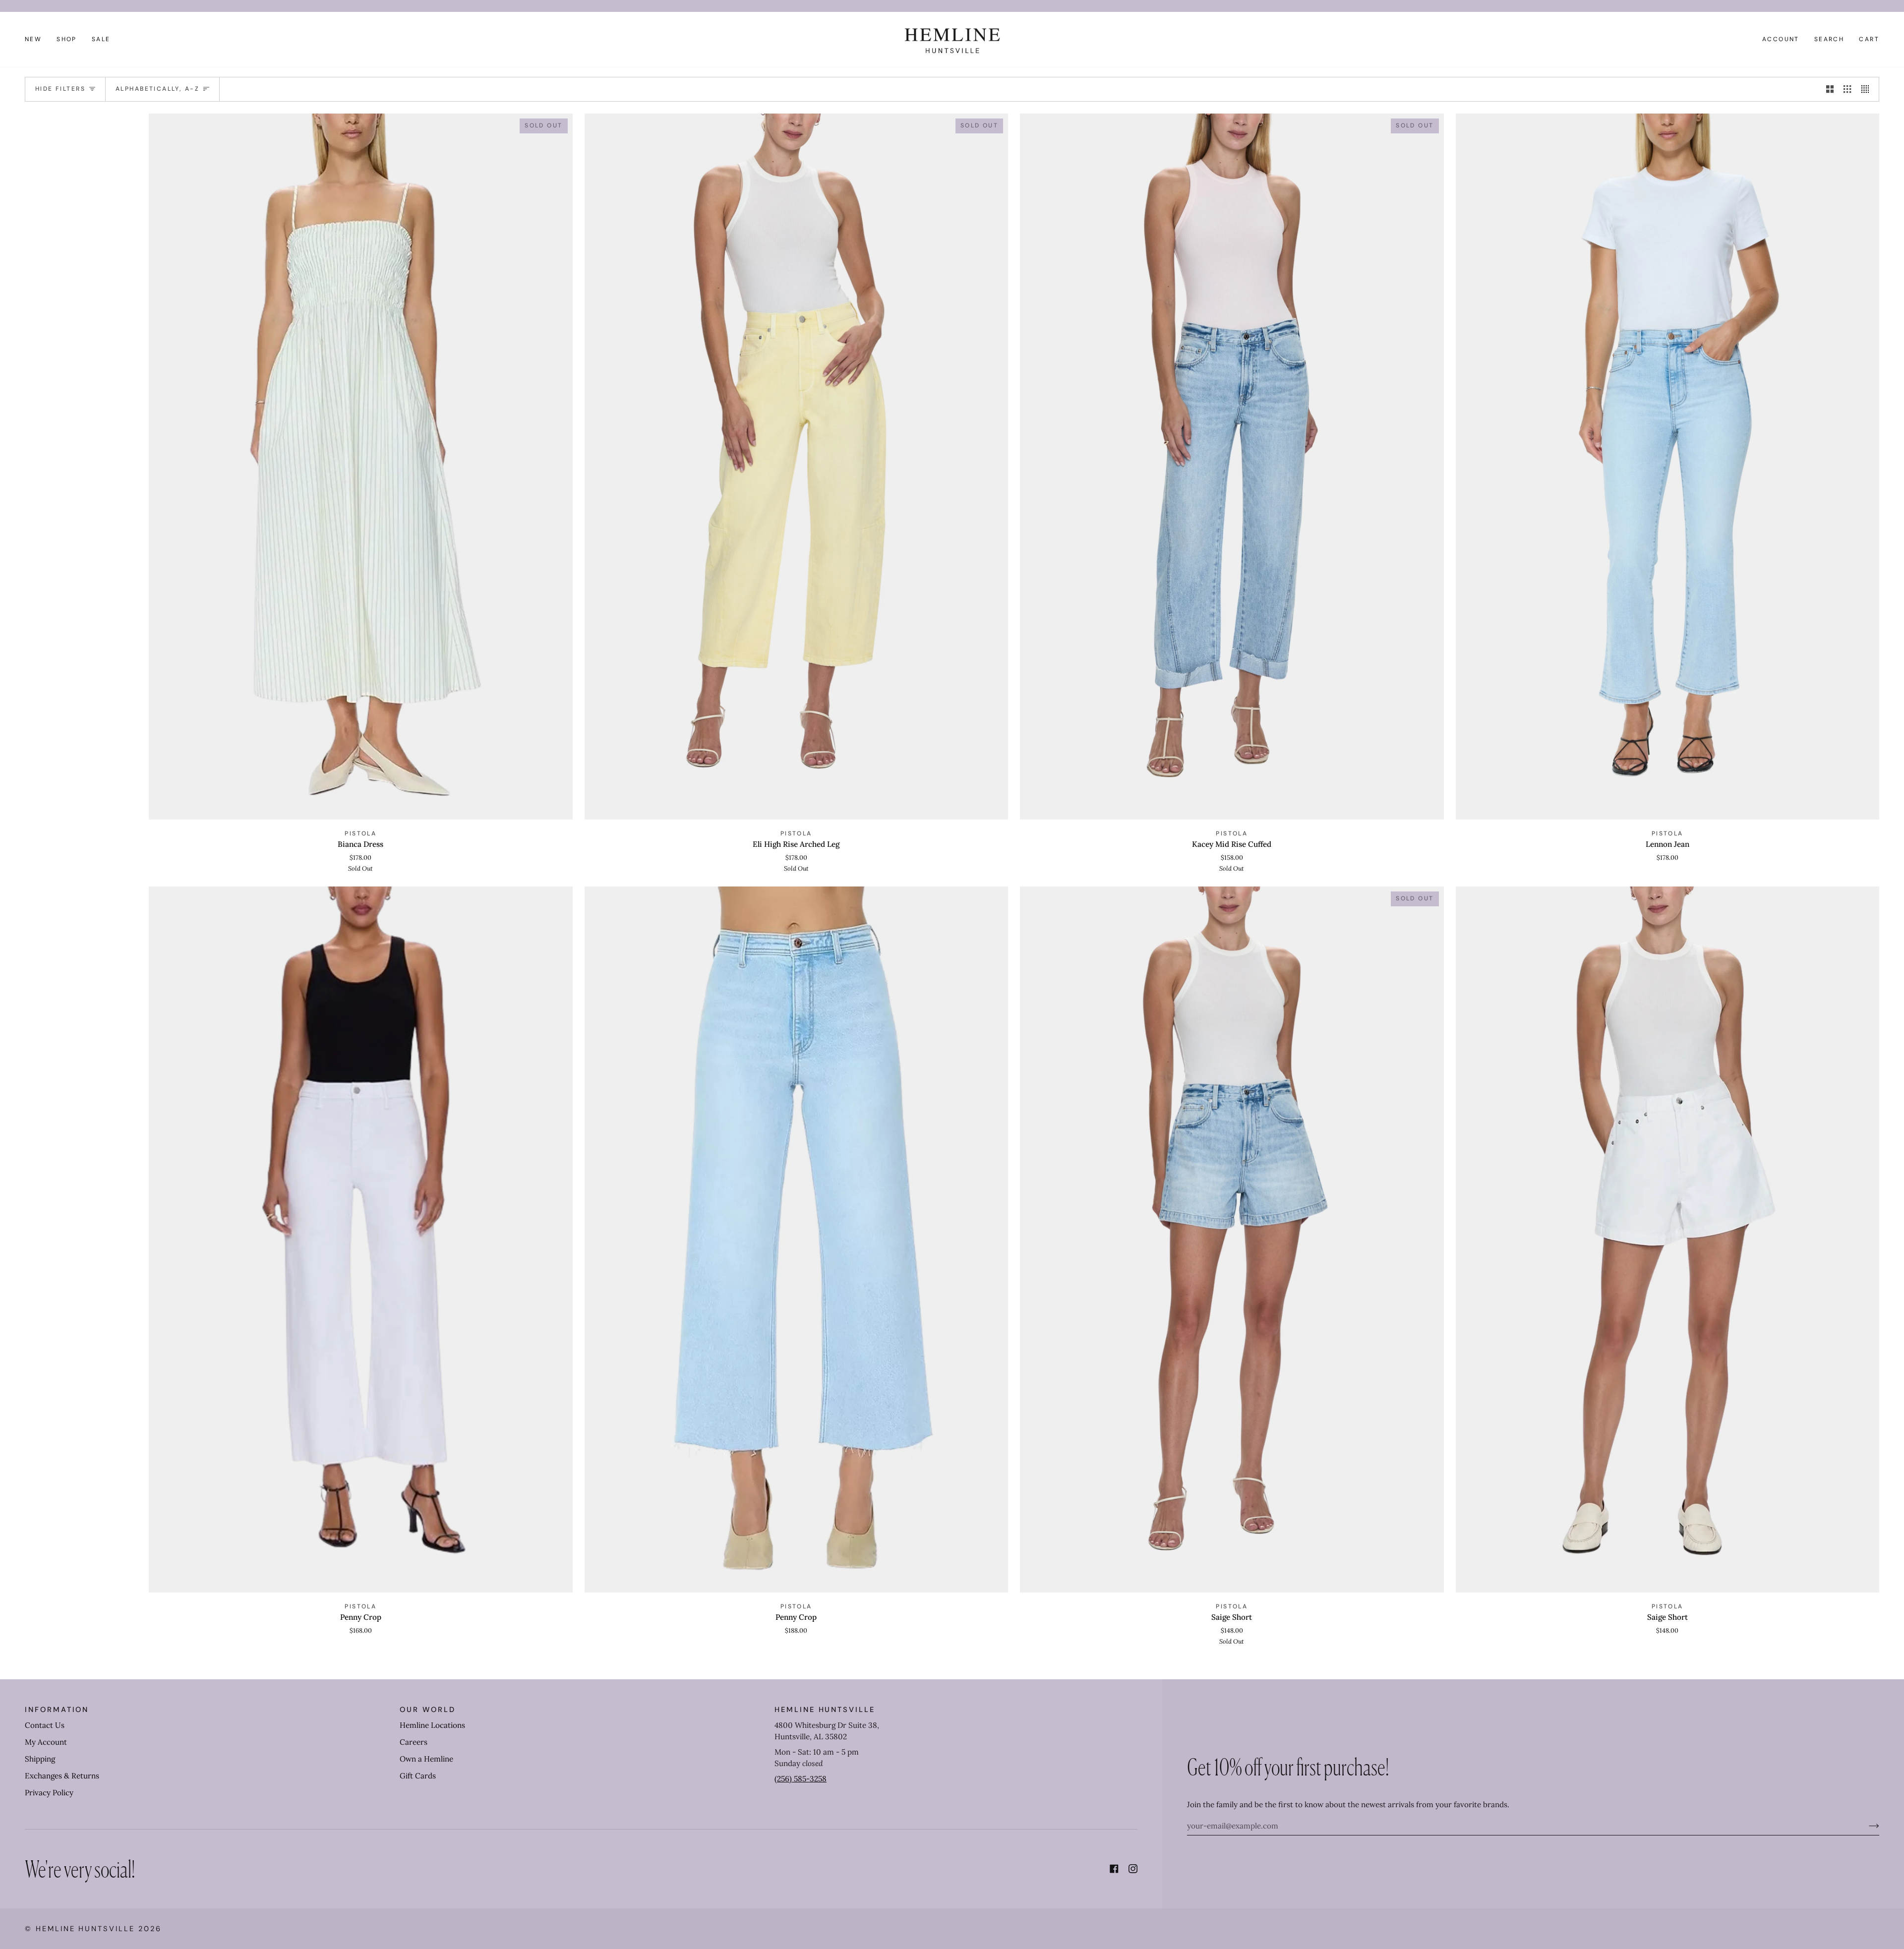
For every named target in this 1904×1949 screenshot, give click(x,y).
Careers (414, 1742)
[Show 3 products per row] (1847, 89)
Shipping (40, 1759)
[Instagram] (1133, 1869)
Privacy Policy (49, 1793)
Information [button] (57, 1710)
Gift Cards (418, 1776)
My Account (46, 1742)
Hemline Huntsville (85, 1929)
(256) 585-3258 (801, 1779)
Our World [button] (427, 1710)
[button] (67, 39)
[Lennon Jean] (1668, 467)
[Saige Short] (1668, 1240)
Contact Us (45, 1725)
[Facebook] (1114, 1869)
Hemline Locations (432, 1725)
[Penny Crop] (361, 1240)
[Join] (1866, 1826)
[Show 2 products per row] (1830, 89)
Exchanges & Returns (62, 1776)
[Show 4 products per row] (1868, 89)
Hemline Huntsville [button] (825, 1710)
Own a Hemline (426, 1759)
